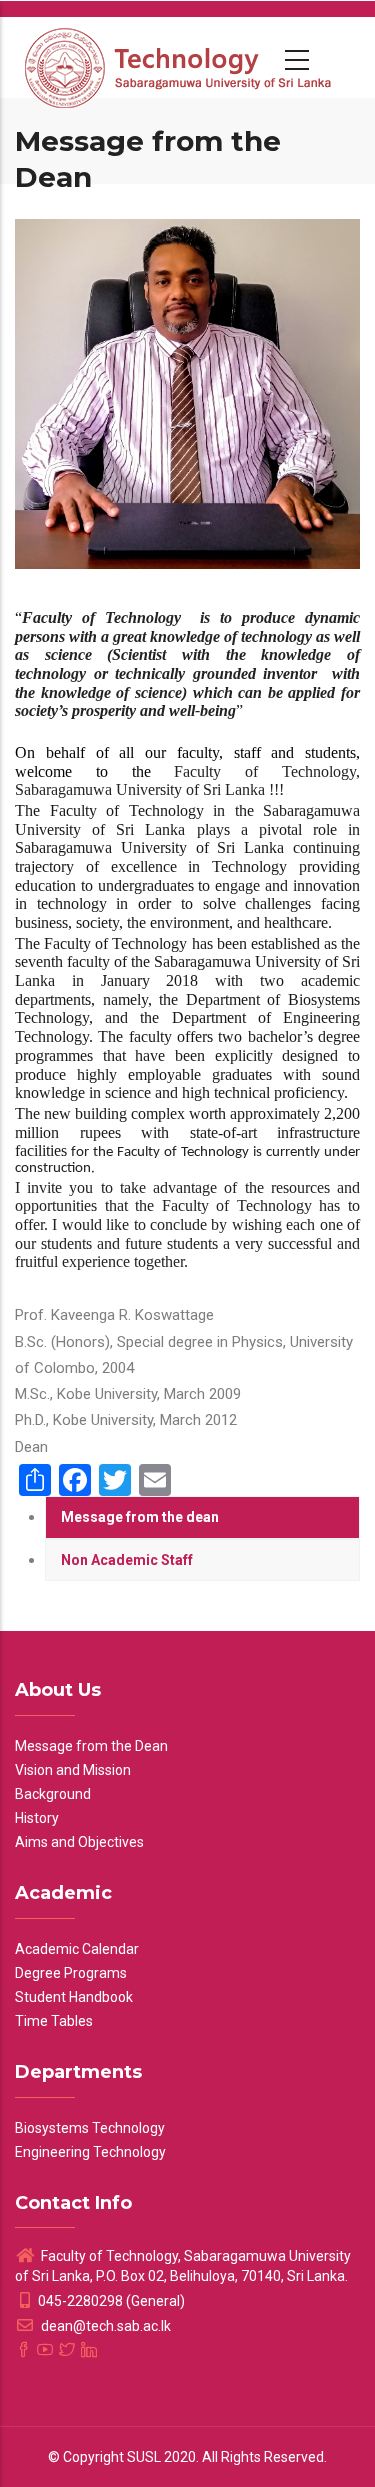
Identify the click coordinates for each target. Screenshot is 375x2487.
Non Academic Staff (127, 1560)
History (37, 1818)
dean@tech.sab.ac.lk (104, 2326)
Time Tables (54, 2021)
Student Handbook (74, 1997)
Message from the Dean (91, 1746)
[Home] (180, 57)
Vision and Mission (73, 1770)
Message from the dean (140, 1517)
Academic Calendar (77, 1949)
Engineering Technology (90, 2152)
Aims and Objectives (79, 1842)
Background (53, 1794)
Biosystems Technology (90, 2128)
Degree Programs (71, 1973)
